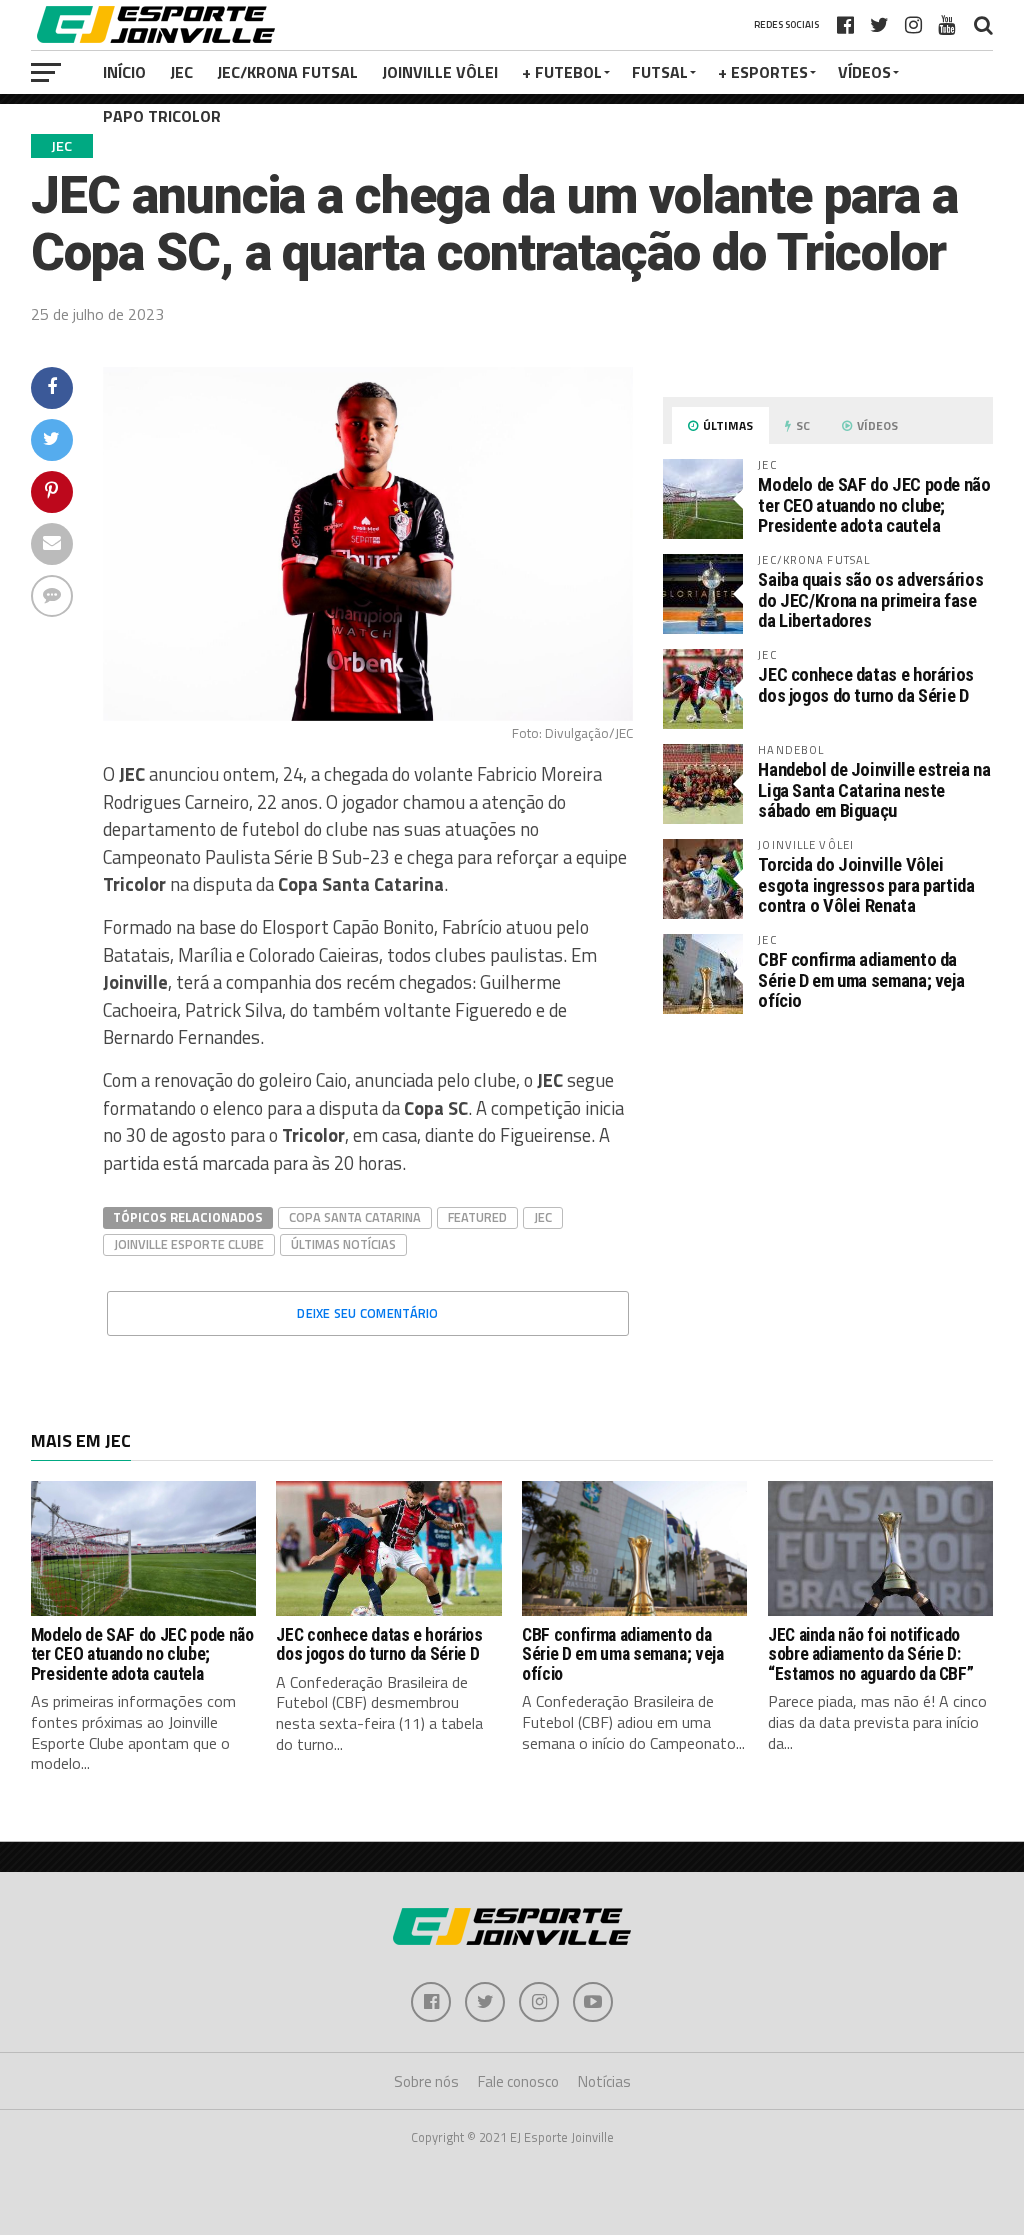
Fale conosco (518, 2081)
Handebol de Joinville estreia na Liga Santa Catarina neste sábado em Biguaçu (874, 789)
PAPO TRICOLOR (162, 116)
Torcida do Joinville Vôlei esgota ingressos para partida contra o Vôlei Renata (866, 884)
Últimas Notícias (343, 1244)
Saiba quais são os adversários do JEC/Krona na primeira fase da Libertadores (870, 599)
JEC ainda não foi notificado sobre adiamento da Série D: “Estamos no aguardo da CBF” (871, 1654)
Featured (477, 1217)
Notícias (604, 2081)
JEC (181, 72)
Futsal (660, 72)
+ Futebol (562, 72)
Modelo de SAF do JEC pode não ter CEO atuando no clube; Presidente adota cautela (874, 504)
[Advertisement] (828, 1197)
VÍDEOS (864, 72)
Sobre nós (426, 2081)
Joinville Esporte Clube (189, 1244)
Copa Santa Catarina (355, 1217)
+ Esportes (763, 72)
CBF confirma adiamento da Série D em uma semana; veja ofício (861, 979)
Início (124, 72)
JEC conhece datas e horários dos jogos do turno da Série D (866, 684)
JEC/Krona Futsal (287, 72)
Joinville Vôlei (440, 72)
